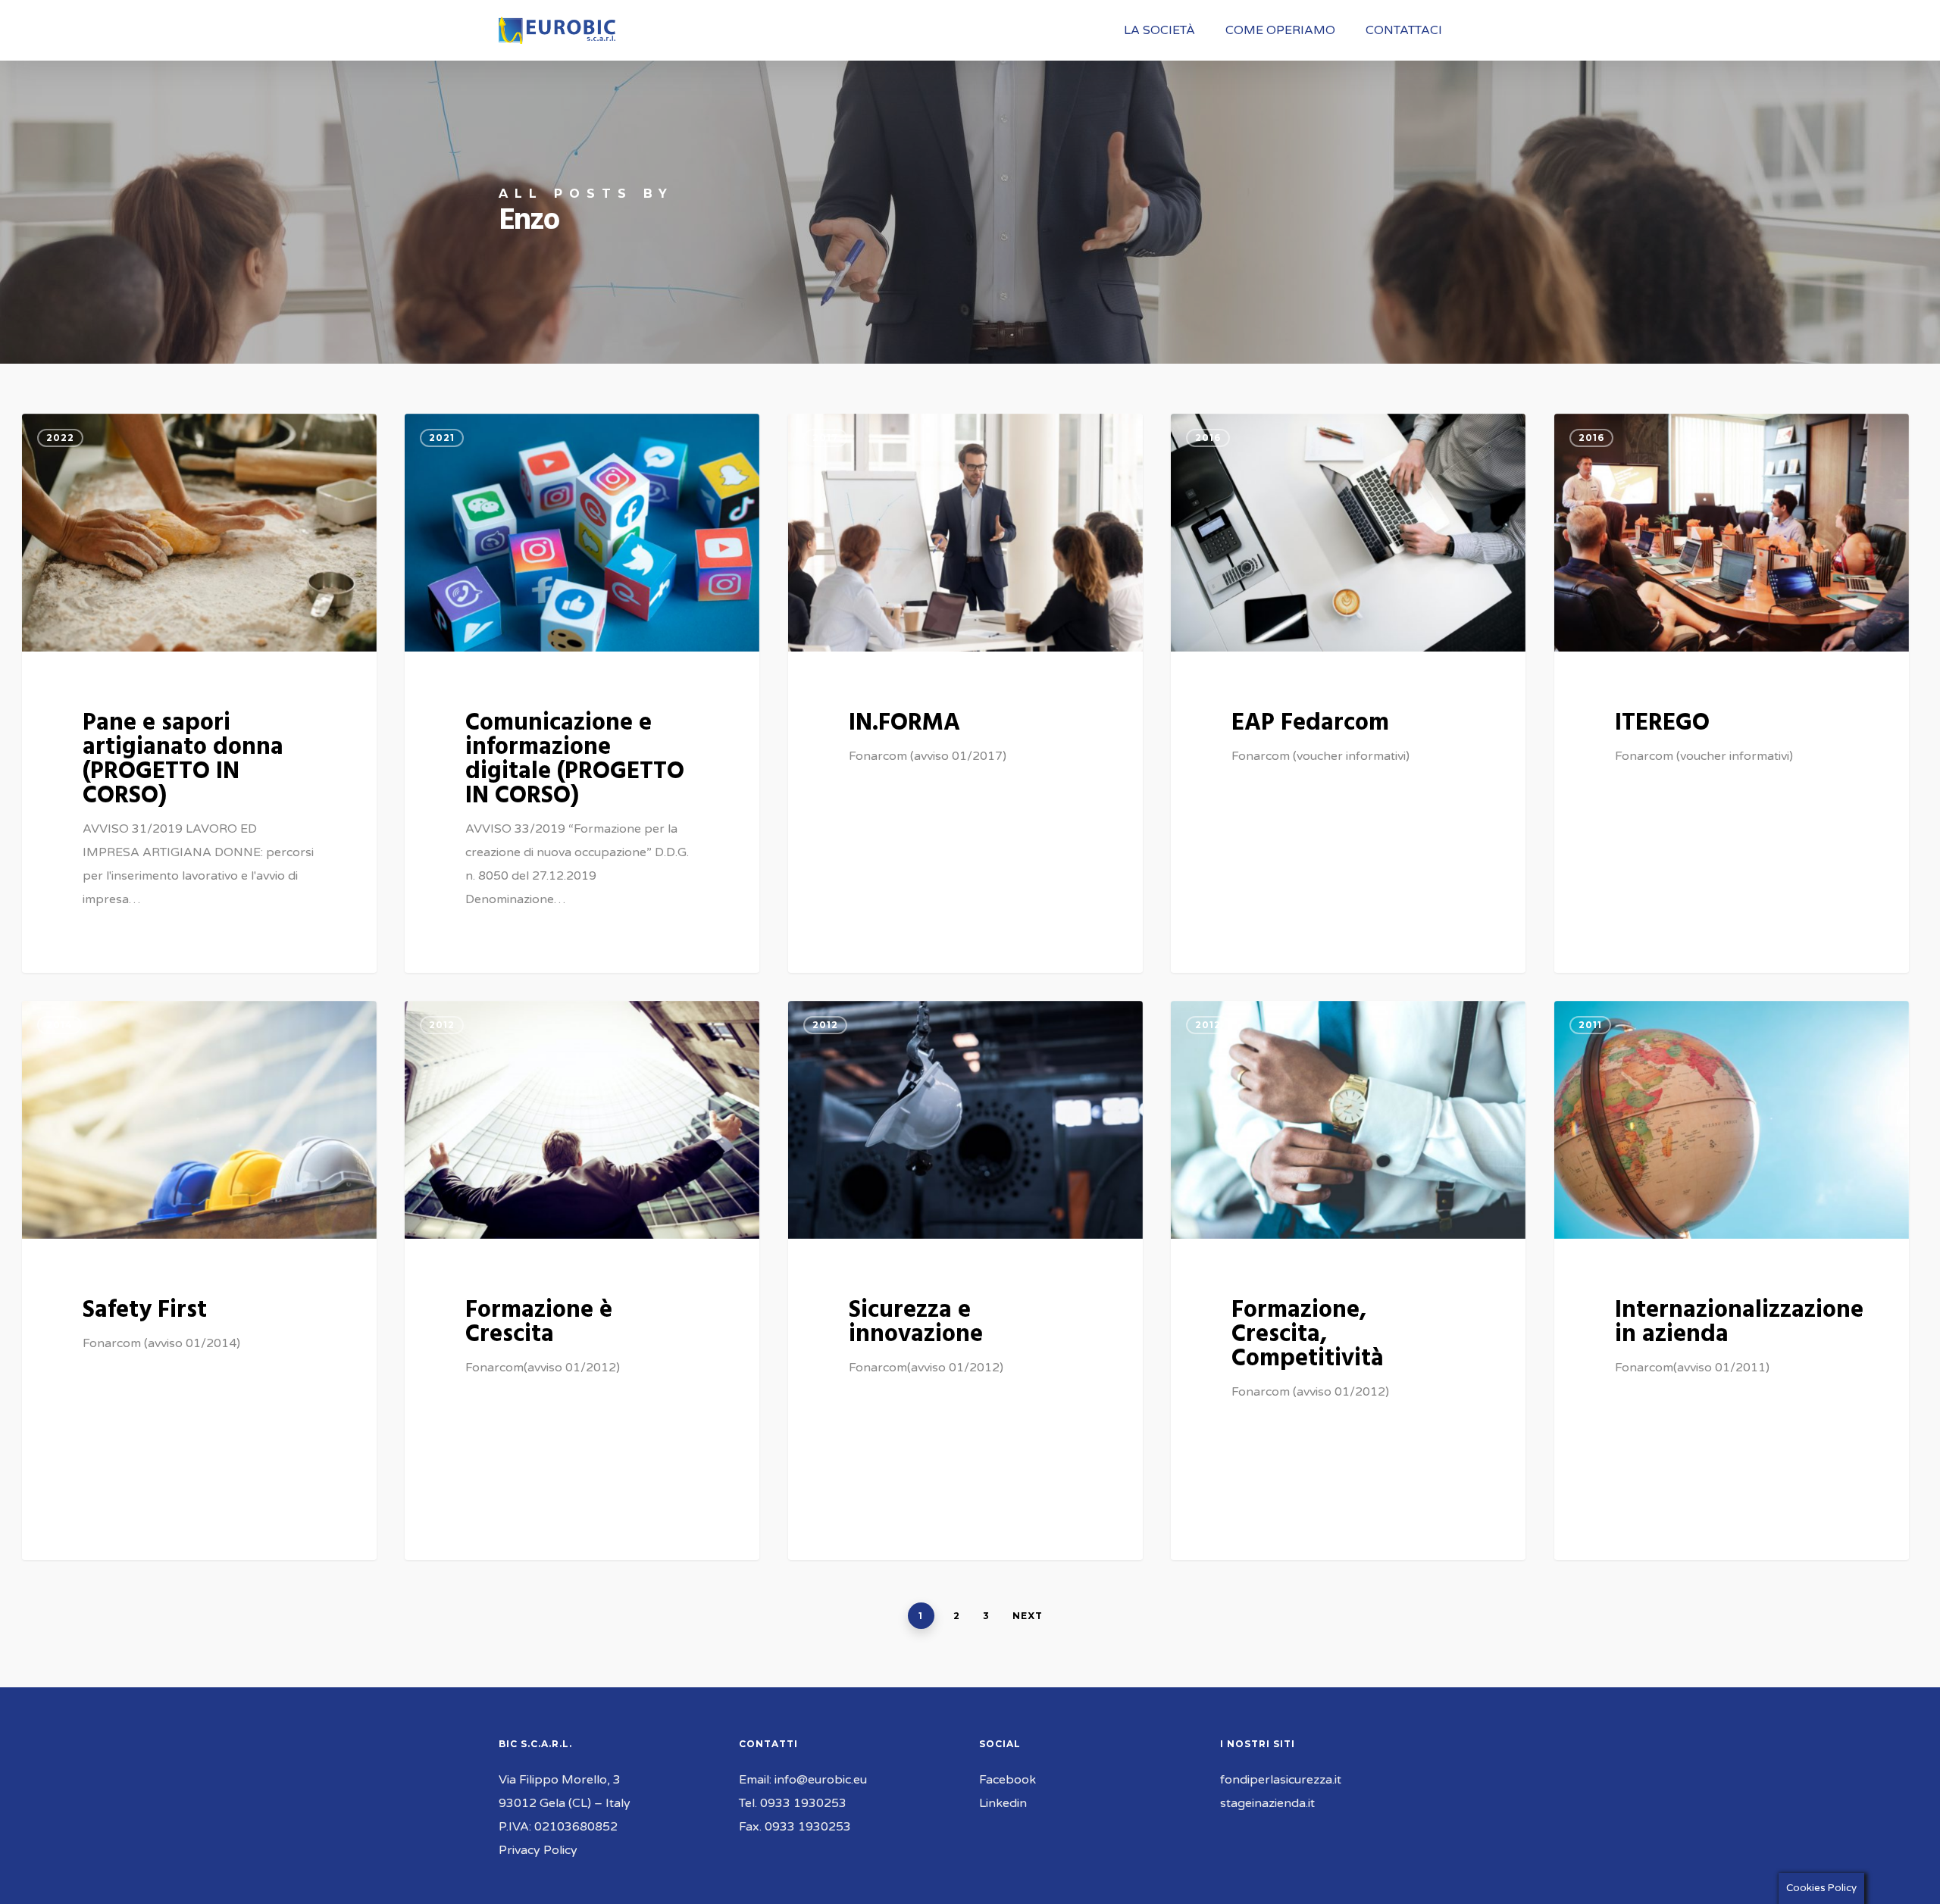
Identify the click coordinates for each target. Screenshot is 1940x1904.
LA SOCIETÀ (1159, 30)
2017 (825, 438)
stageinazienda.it (1267, 1803)
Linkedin (1003, 1803)
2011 (1590, 1025)
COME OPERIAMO (1280, 30)
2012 (442, 1025)
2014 (59, 1025)
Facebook (1008, 1780)
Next (1028, 1616)
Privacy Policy (538, 1850)
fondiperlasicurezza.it (1281, 1780)
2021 (442, 438)
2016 (1208, 438)
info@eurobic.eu (821, 1780)
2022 (60, 438)
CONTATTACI (1404, 30)
